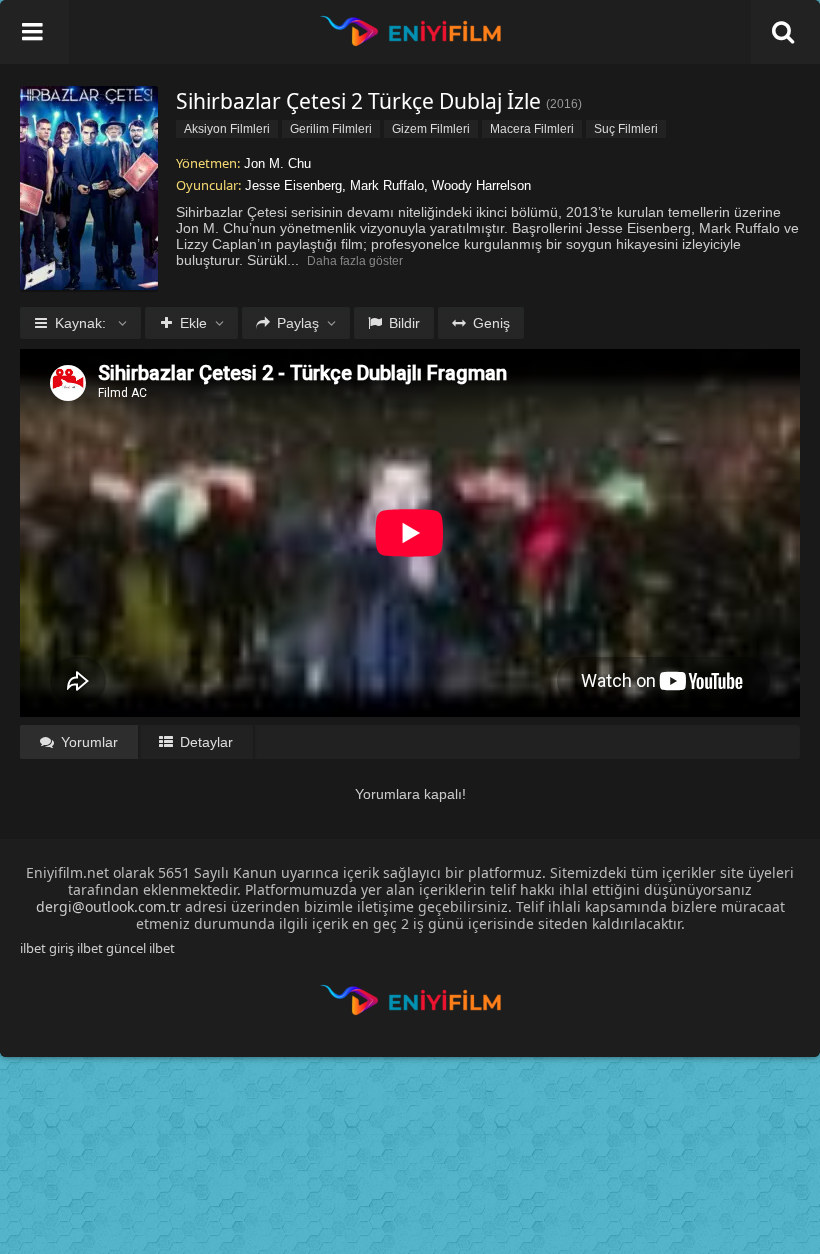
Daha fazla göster (355, 261)
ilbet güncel (111, 948)
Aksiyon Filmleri (227, 129)
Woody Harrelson (481, 185)
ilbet (162, 948)
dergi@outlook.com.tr (108, 906)
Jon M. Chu (277, 163)
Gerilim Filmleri (331, 129)
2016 (564, 104)
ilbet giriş (47, 948)
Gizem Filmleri (431, 129)
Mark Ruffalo (387, 185)
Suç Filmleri (626, 129)
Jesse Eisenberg (293, 185)
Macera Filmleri (532, 129)
